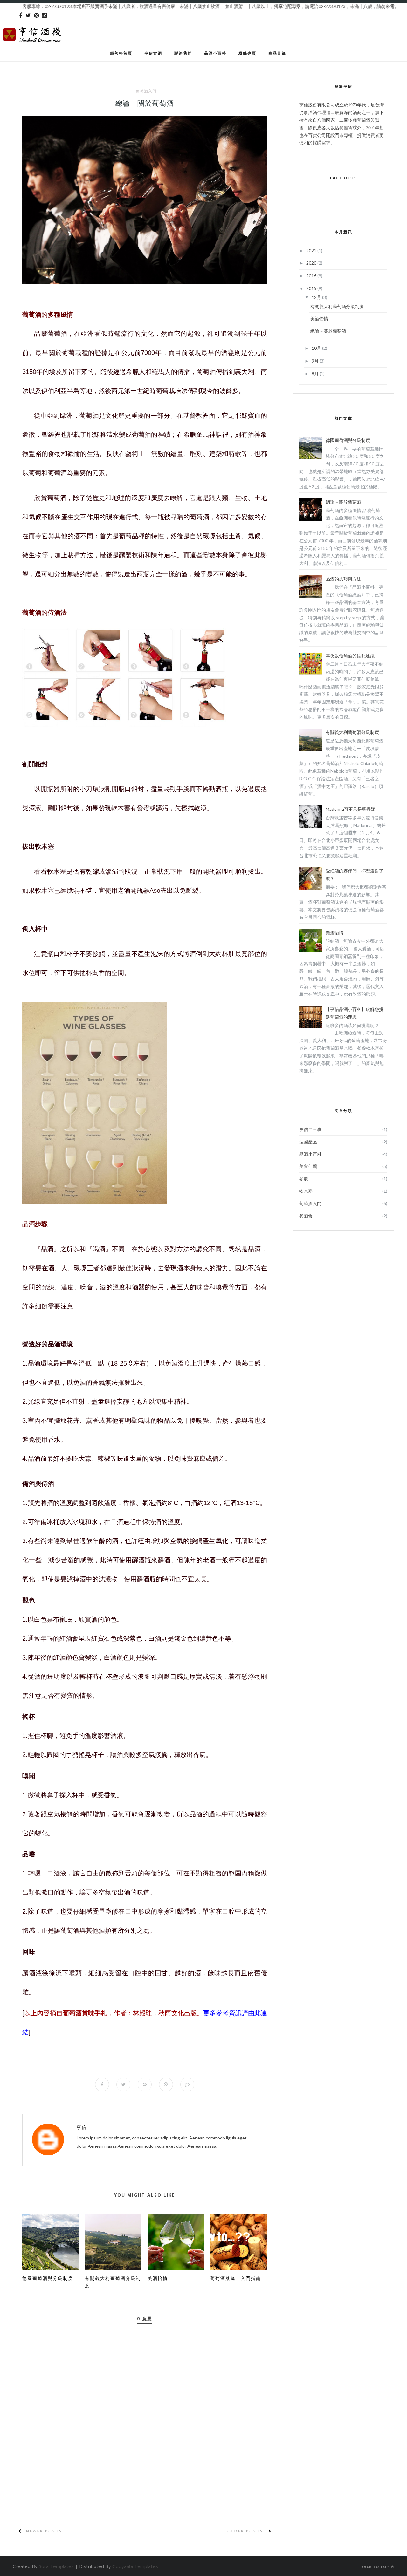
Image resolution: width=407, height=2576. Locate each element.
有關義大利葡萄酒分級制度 (337, 306)
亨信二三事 (310, 1129)
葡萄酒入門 (146, 91)
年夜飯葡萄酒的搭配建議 (350, 656)
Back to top (376, 2567)
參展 (304, 1179)
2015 (312, 288)
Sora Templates (56, 2566)
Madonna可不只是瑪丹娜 (350, 809)
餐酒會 (306, 1216)
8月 (316, 373)
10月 (317, 348)
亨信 (82, 2127)
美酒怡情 (158, 2278)
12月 (317, 297)
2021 (312, 251)
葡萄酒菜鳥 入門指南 (236, 2278)
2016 (312, 276)
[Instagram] (44, 16)
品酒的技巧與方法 (343, 579)
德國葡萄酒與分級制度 (48, 2278)
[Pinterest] (36, 16)
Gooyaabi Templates (135, 2566)
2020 (312, 263)
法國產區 (308, 1142)
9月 (316, 361)
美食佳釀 (308, 1166)
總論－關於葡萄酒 (328, 331)
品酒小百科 (215, 53)
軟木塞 (306, 1191)
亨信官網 (153, 53)
